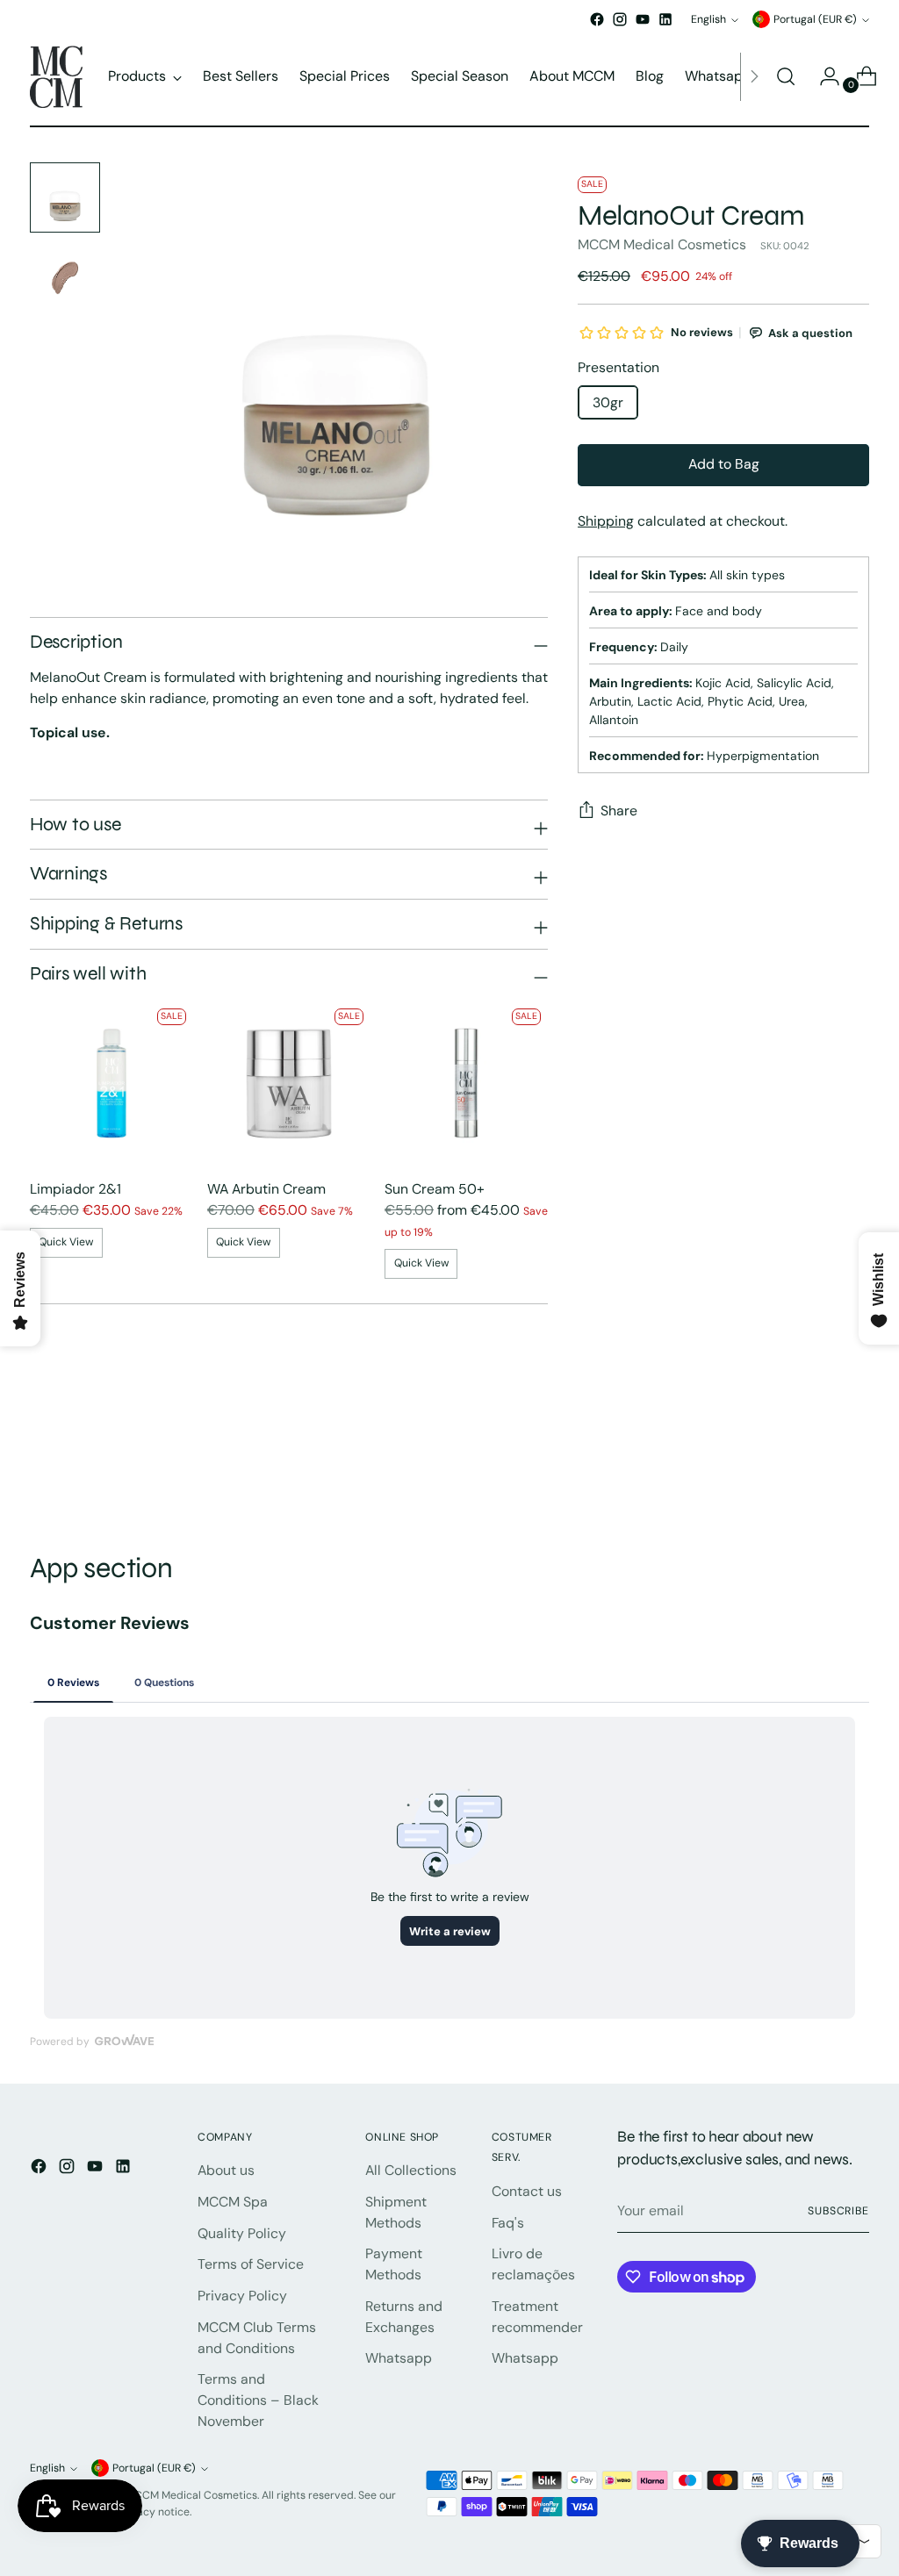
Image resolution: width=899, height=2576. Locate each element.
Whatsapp (399, 2358)
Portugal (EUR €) (815, 19)
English (708, 19)
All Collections (411, 2170)
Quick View (66, 1242)
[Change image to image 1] (65, 197)
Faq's (508, 2223)
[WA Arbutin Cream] (289, 1083)
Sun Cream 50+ (435, 1189)
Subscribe (838, 2211)
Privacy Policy (242, 2296)
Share (619, 811)
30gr (608, 402)
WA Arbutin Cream (266, 1189)
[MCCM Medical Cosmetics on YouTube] (643, 19)
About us (226, 2170)
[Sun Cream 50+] (466, 1083)
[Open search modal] (786, 76)
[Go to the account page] (823, 76)
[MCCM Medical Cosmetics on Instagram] (620, 19)
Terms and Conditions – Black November (258, 2400)
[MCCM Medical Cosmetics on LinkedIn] (665, 19)
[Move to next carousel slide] (854, 1457)
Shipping (606, 521)
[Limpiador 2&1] (111, 1083)
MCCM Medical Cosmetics (662, 244)
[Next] (754, 77)
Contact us (527, 2191)
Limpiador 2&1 (76, 1189)
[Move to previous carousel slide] (814, 1458)
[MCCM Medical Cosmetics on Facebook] (597, 19)
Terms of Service (251, 2264)
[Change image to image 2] (65, 278)
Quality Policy (242, 2233)
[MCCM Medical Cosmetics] (56, 77)
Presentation (619, 367)
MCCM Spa (233, 2202)
